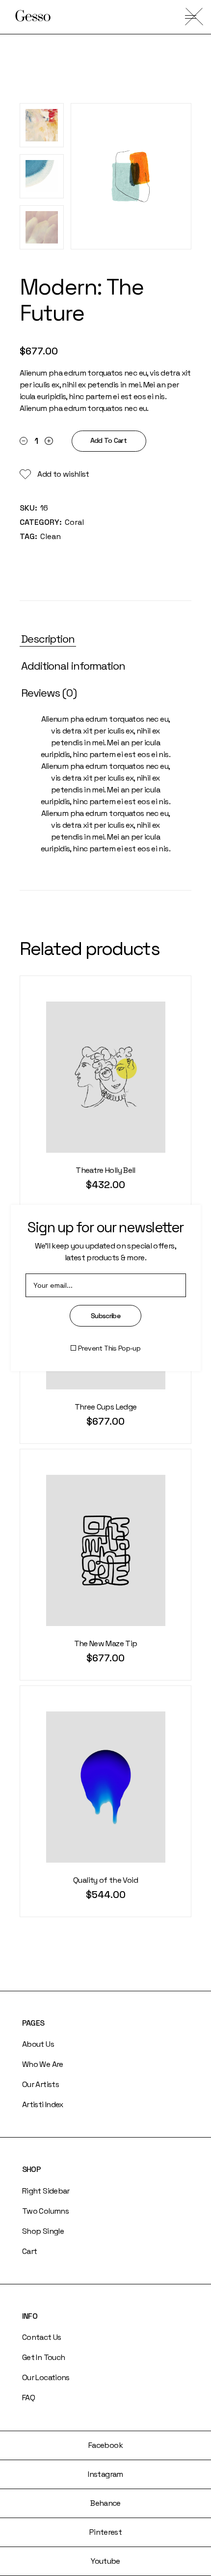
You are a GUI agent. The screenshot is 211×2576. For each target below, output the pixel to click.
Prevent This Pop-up (109, 1348)
